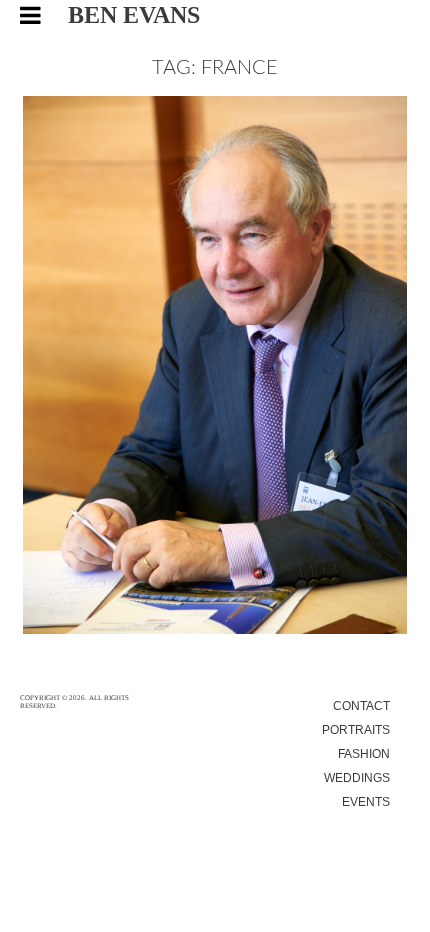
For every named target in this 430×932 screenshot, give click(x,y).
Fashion (364, 754)
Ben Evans (134, 15)
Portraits (356, 730)
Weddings (357, 778)
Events (366, 802)
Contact (361, 706)
